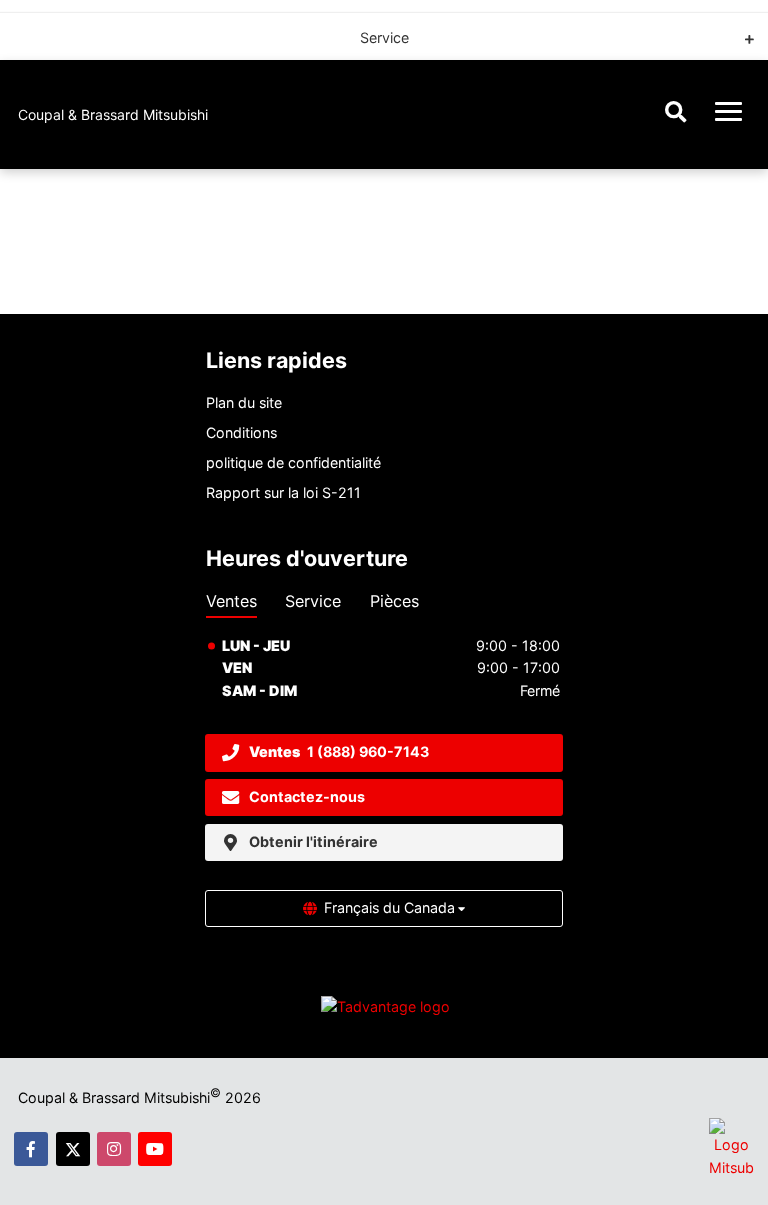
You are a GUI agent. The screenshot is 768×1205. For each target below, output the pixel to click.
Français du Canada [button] (389, 907)
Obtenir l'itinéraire (313, 841)
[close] (735, 30)
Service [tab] (313, 601)
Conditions (241, 432)
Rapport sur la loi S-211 (283, 492)
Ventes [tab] (231, 601)
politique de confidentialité (293, 462)
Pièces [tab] (394, 601)
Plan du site (244, 402)
